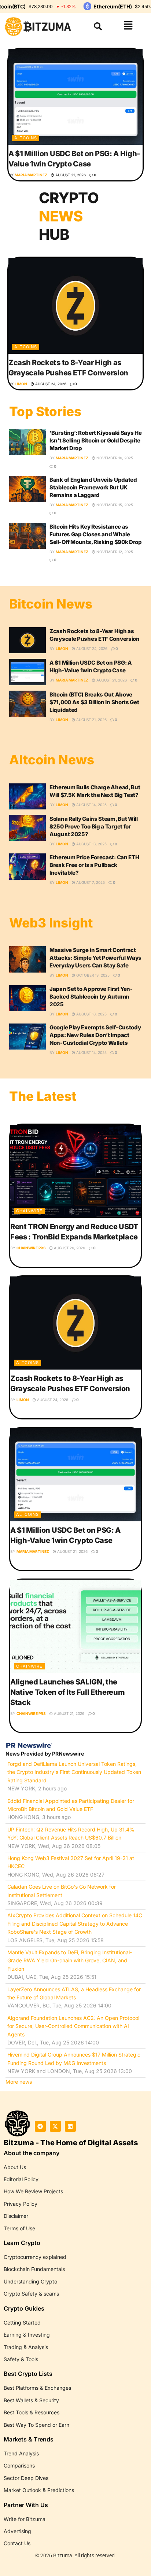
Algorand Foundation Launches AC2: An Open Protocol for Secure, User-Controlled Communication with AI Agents (73, 2026)
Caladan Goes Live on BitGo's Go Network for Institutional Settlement (62, 1891)
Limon (21, 384)
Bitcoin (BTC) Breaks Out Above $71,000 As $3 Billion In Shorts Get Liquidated (94, 702)
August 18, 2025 (91, 1014)
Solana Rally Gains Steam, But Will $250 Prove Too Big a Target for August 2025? (94, 826)
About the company (32, 2153)
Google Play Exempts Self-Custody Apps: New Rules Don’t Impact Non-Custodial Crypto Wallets (95, 1035)
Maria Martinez (31, 175)
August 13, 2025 (91, 844)
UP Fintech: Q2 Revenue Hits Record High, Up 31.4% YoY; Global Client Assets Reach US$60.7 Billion (71, 1833)
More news (19, 2082)
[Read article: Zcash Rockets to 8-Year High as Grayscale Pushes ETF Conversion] (75, 306)
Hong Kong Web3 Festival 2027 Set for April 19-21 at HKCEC (71, 1862)
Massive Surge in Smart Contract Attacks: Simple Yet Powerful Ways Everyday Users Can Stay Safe (95, 958)
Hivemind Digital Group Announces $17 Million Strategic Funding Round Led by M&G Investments (74, 2059)
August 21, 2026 (70, 175)
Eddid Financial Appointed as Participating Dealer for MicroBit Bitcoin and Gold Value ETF (71, 1805)
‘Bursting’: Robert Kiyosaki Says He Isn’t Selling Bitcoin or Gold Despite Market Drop (96, 440)
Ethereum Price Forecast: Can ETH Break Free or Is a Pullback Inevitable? (94, 865)
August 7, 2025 (90, 882)
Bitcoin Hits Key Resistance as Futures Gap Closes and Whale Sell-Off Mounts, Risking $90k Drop (96, 534)
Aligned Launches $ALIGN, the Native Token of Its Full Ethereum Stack (67, 1692)
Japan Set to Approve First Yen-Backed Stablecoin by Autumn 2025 (91, 997)
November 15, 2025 (114, 505)
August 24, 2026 (50, 384)
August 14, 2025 (91, 805)
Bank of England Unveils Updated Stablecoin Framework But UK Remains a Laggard (93, 487)
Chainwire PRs (31, 1248)
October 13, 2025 (92, 975)
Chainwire (29, 1211)
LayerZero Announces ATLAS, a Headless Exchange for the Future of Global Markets (74, 1993)
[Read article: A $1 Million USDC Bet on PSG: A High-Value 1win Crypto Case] (75, 97)
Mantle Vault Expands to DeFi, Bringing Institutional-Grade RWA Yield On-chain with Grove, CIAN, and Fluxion (70, 1961)
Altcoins (26, 138)
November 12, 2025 (114, 552)
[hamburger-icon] (128, 26)
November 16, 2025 (114, 458)
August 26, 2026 (69, 1248)
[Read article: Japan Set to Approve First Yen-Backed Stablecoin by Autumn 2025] (27, 998)
